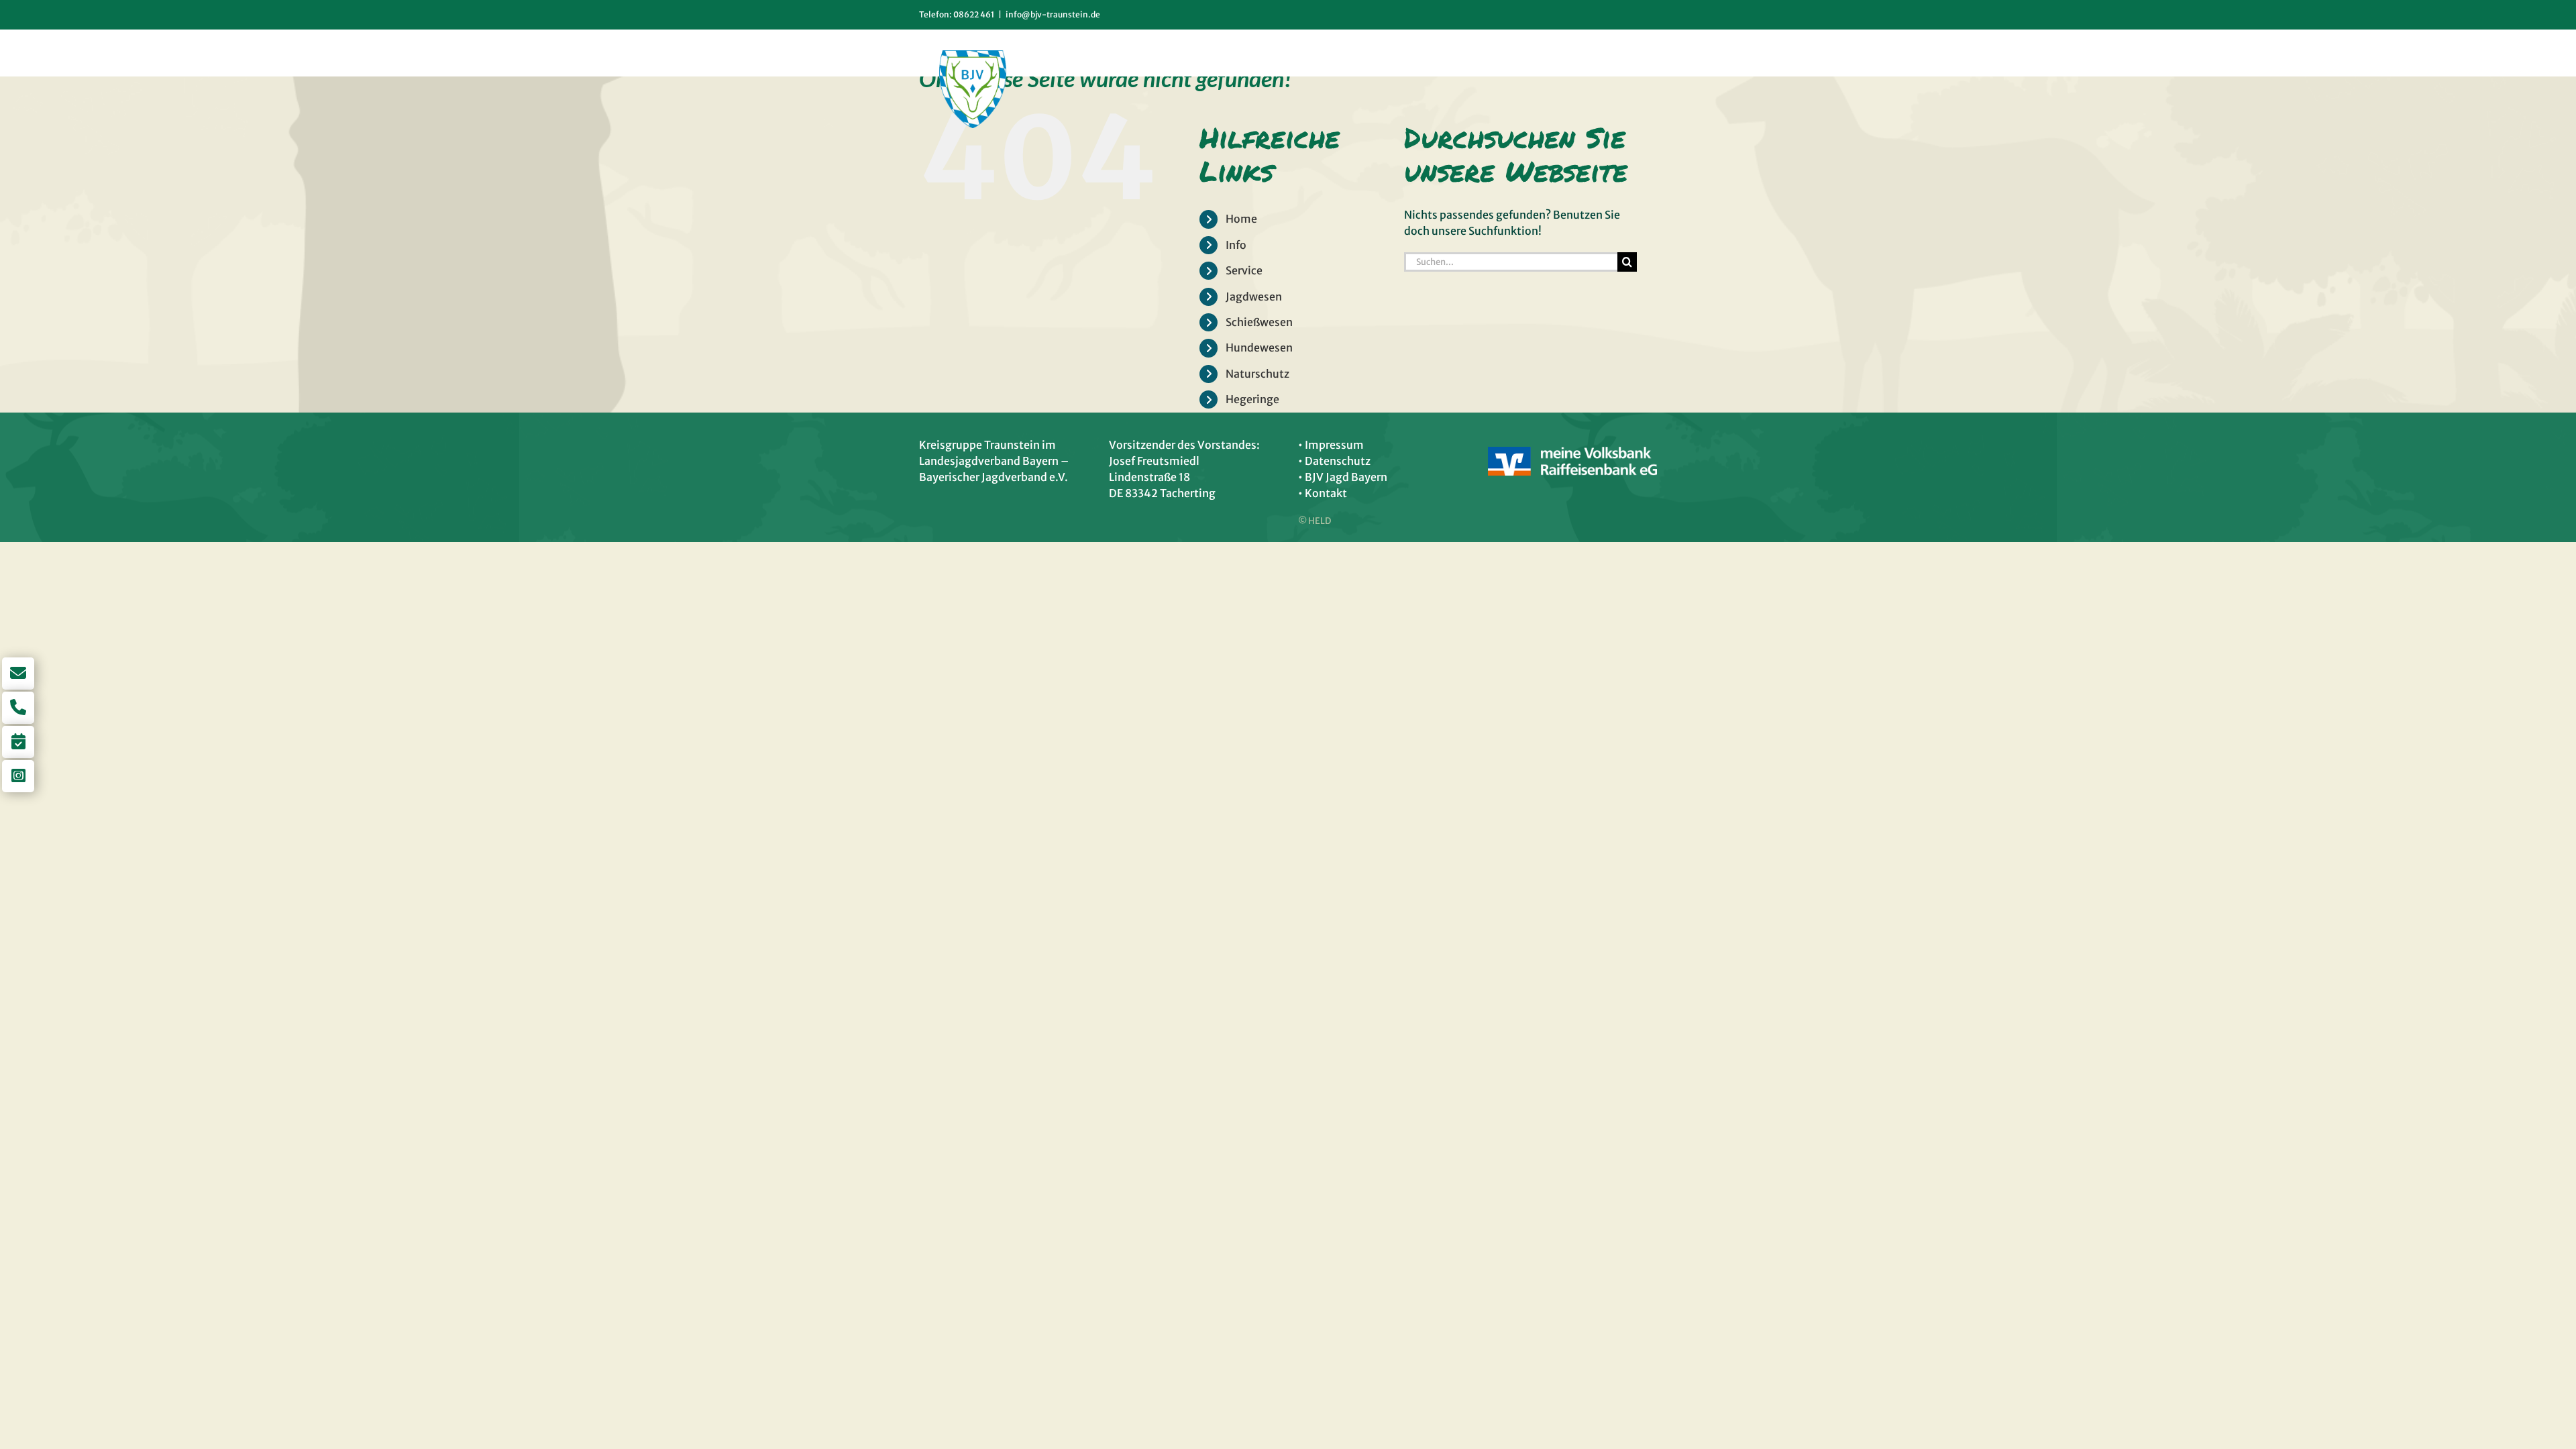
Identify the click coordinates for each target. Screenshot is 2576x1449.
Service (1244, 270)
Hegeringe (1252, 399)
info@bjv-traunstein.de (1053, 14)
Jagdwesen (1254, 297)
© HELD (1314, 521)
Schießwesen (1259, 322)
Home (1241, 219)
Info (1236, 245)
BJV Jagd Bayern (1346, 477)
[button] (1635, 53)
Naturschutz (1257, 374)
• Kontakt (1323, 493)
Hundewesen (1259, 347)
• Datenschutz (1334, 461)
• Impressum (1331, 445)
